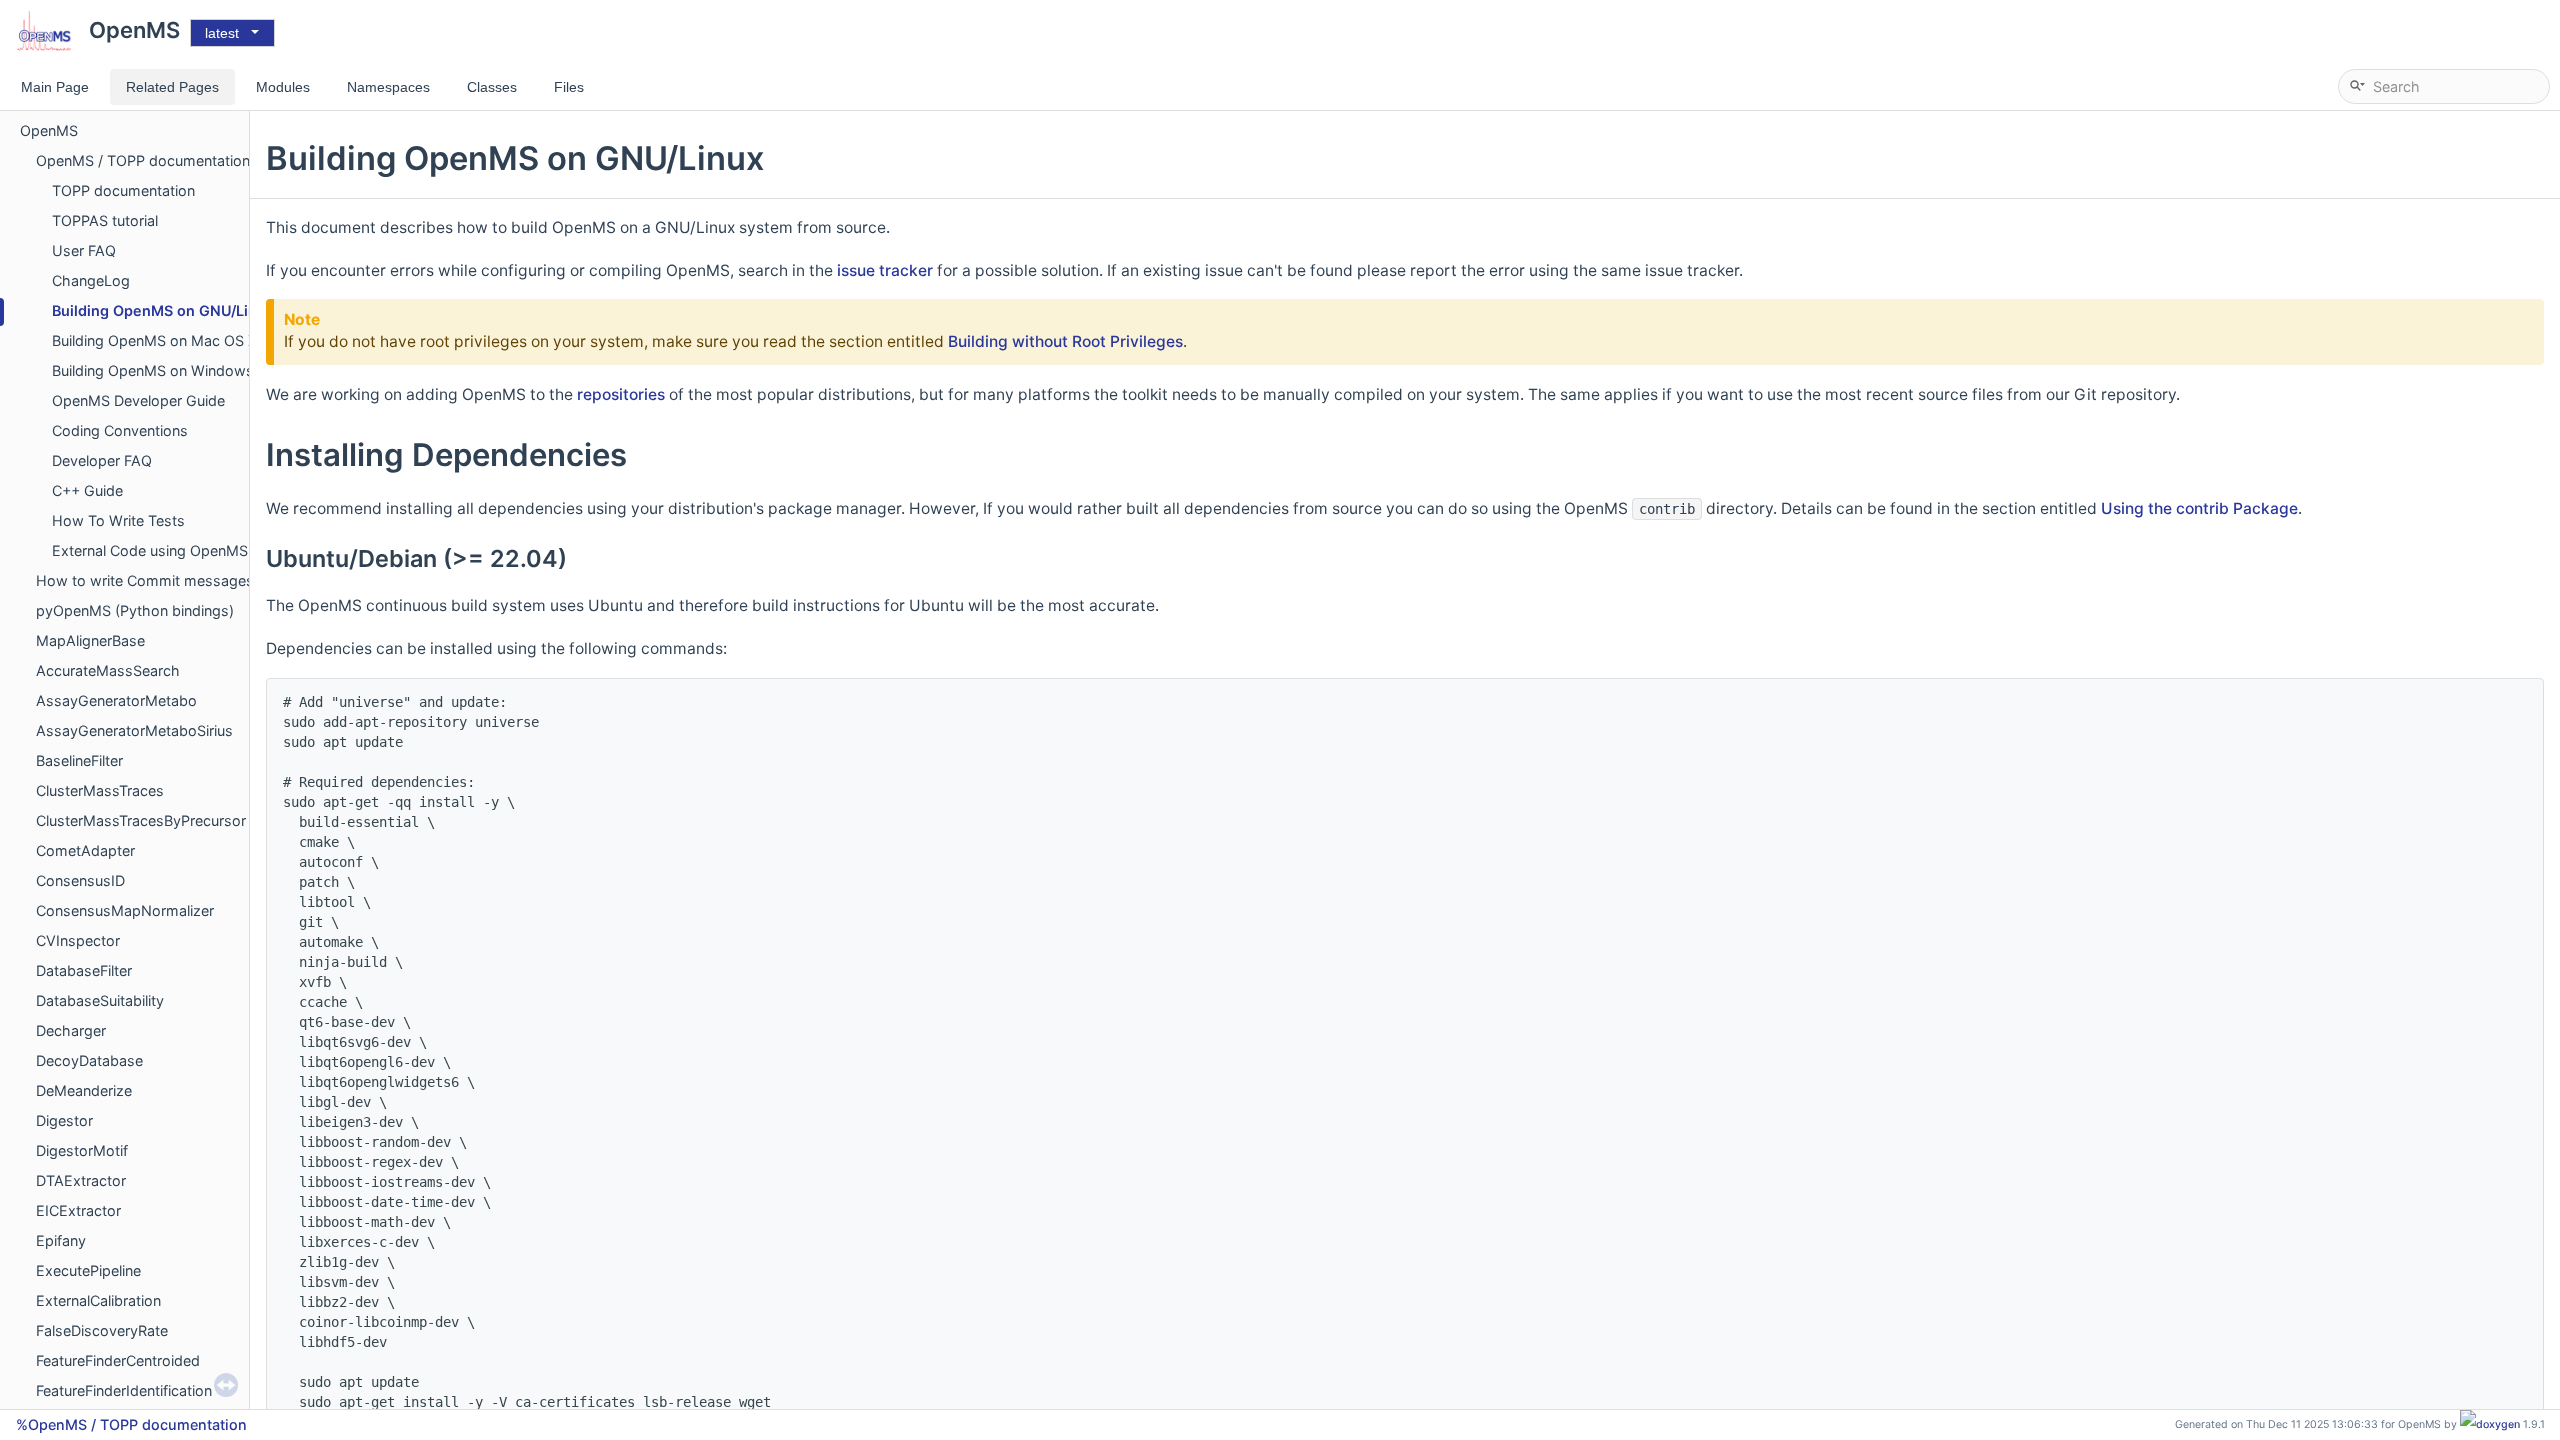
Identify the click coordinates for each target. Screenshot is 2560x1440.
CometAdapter (85, 850)
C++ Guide (87, 490)
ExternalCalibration (98, 1300)
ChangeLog (91, 280)
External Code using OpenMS (150, 550)
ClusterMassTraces (100, 790)
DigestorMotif (82, 1150)
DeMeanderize (84, 1090)
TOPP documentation (123, 190)
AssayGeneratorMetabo (116, 700)
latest (222, 33)
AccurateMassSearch (108, 670)
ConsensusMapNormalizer (125, 910)
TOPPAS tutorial (105, 220)
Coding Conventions (120, 430)
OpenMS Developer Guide (138, 400)
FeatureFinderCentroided (118, 1360)
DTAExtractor (81, 1180)
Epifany (61, 1240)
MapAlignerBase (90, 640)
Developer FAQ (102, 460)
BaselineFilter (79, 760)
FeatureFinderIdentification (124, 1390)
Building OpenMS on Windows (153, 370)
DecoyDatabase (89, 1060)
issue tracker (885, 270)
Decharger (71, 1030)
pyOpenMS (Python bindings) (135, 610)
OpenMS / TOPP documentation (143, 160)
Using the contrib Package (2199, 508)
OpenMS (49, 130)
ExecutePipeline (88, 1270)
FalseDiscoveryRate (102, 1330)
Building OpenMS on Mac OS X (154, 340)
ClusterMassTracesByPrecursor (141, 820)
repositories (621, 394)
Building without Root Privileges (1065, 341)
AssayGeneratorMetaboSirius (134, 730)
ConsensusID (80, 880)
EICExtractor (78, 1210)
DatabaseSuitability (100, 1000)
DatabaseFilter (84, 970)
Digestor (64, 1120)
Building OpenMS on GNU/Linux (163, 310)
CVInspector (78, 940)
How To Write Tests (118, 520)
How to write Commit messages (145, 580)
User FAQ (84, 250)
